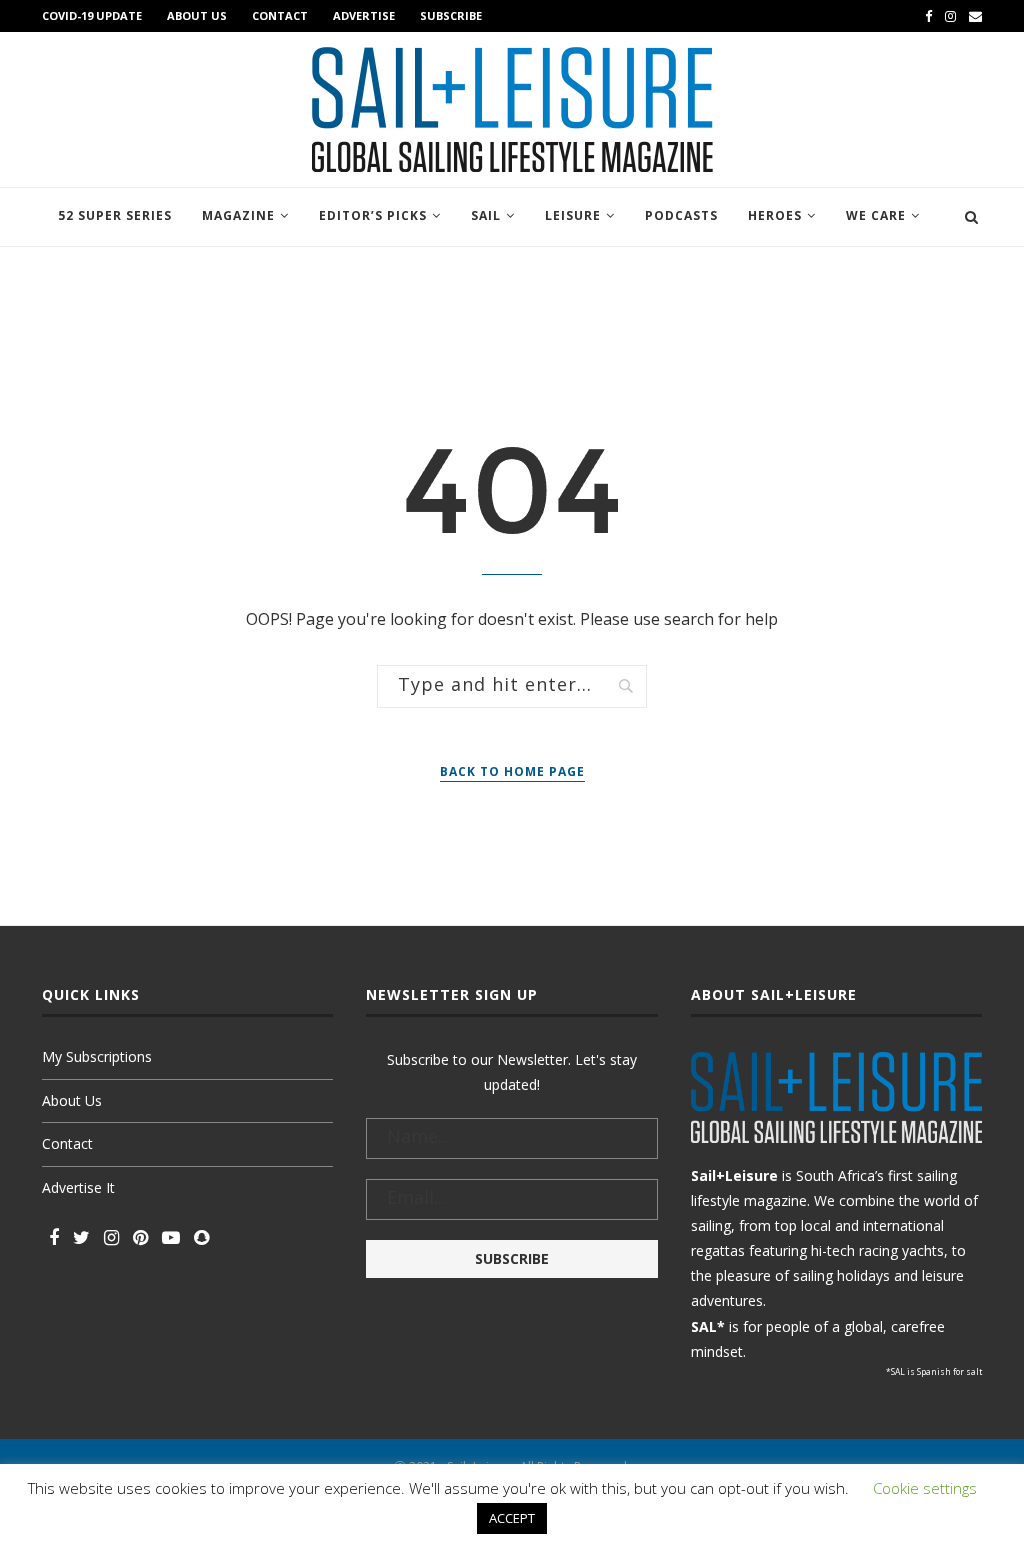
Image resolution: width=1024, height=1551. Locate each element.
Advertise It (78, 1187)
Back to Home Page (512, 771)
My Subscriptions (97, 1056)
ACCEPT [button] (512, 1518)
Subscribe (451, 15)
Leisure (573, 215)
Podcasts (681, 215)
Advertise (364, 15)
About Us (197, 15)
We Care (876, 215)
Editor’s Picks (373, 215)
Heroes (775, 215)
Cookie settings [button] (925, 1488)
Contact (280, 15)
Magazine (238, 215)
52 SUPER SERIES (115, 215)
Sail (486, 215)
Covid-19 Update (92, 15)
